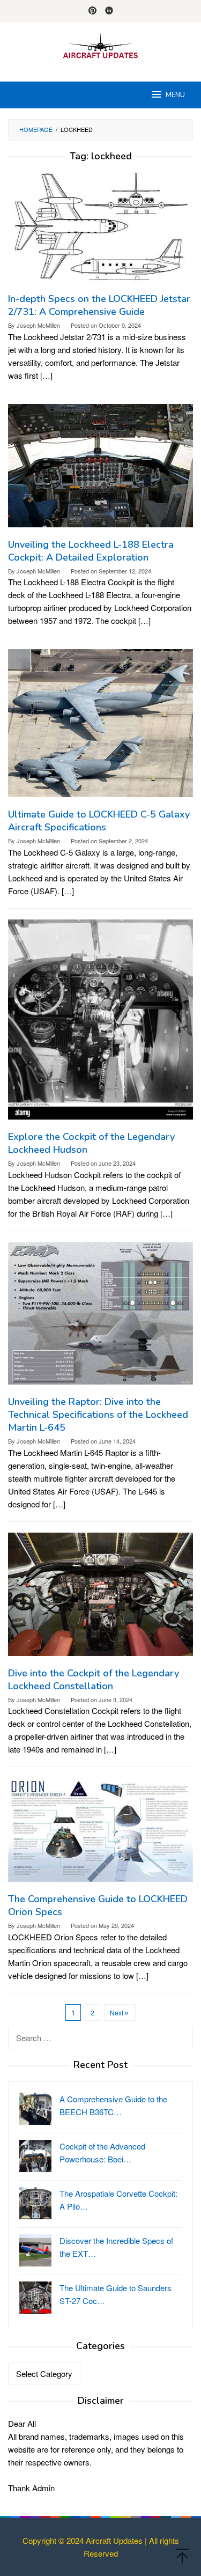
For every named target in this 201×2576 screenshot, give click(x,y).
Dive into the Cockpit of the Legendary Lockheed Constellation (94, 1680)
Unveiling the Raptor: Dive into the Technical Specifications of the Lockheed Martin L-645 (98, 1415)
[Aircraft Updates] (100, 45)
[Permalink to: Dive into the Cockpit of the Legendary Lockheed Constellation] (100, 1598)
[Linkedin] (109, 11)
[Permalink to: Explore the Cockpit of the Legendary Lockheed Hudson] (100, 1023)
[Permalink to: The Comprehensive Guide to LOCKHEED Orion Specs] (100, 1834)
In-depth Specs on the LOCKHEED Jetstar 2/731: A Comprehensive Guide (99, 305)
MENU (175, 95)
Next (117, 2012)
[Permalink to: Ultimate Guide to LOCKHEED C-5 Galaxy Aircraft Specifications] (100, 727)
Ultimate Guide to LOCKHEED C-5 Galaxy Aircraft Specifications (99, 821)
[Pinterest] (92, 11)
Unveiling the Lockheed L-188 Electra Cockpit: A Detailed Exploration (91, 551)
